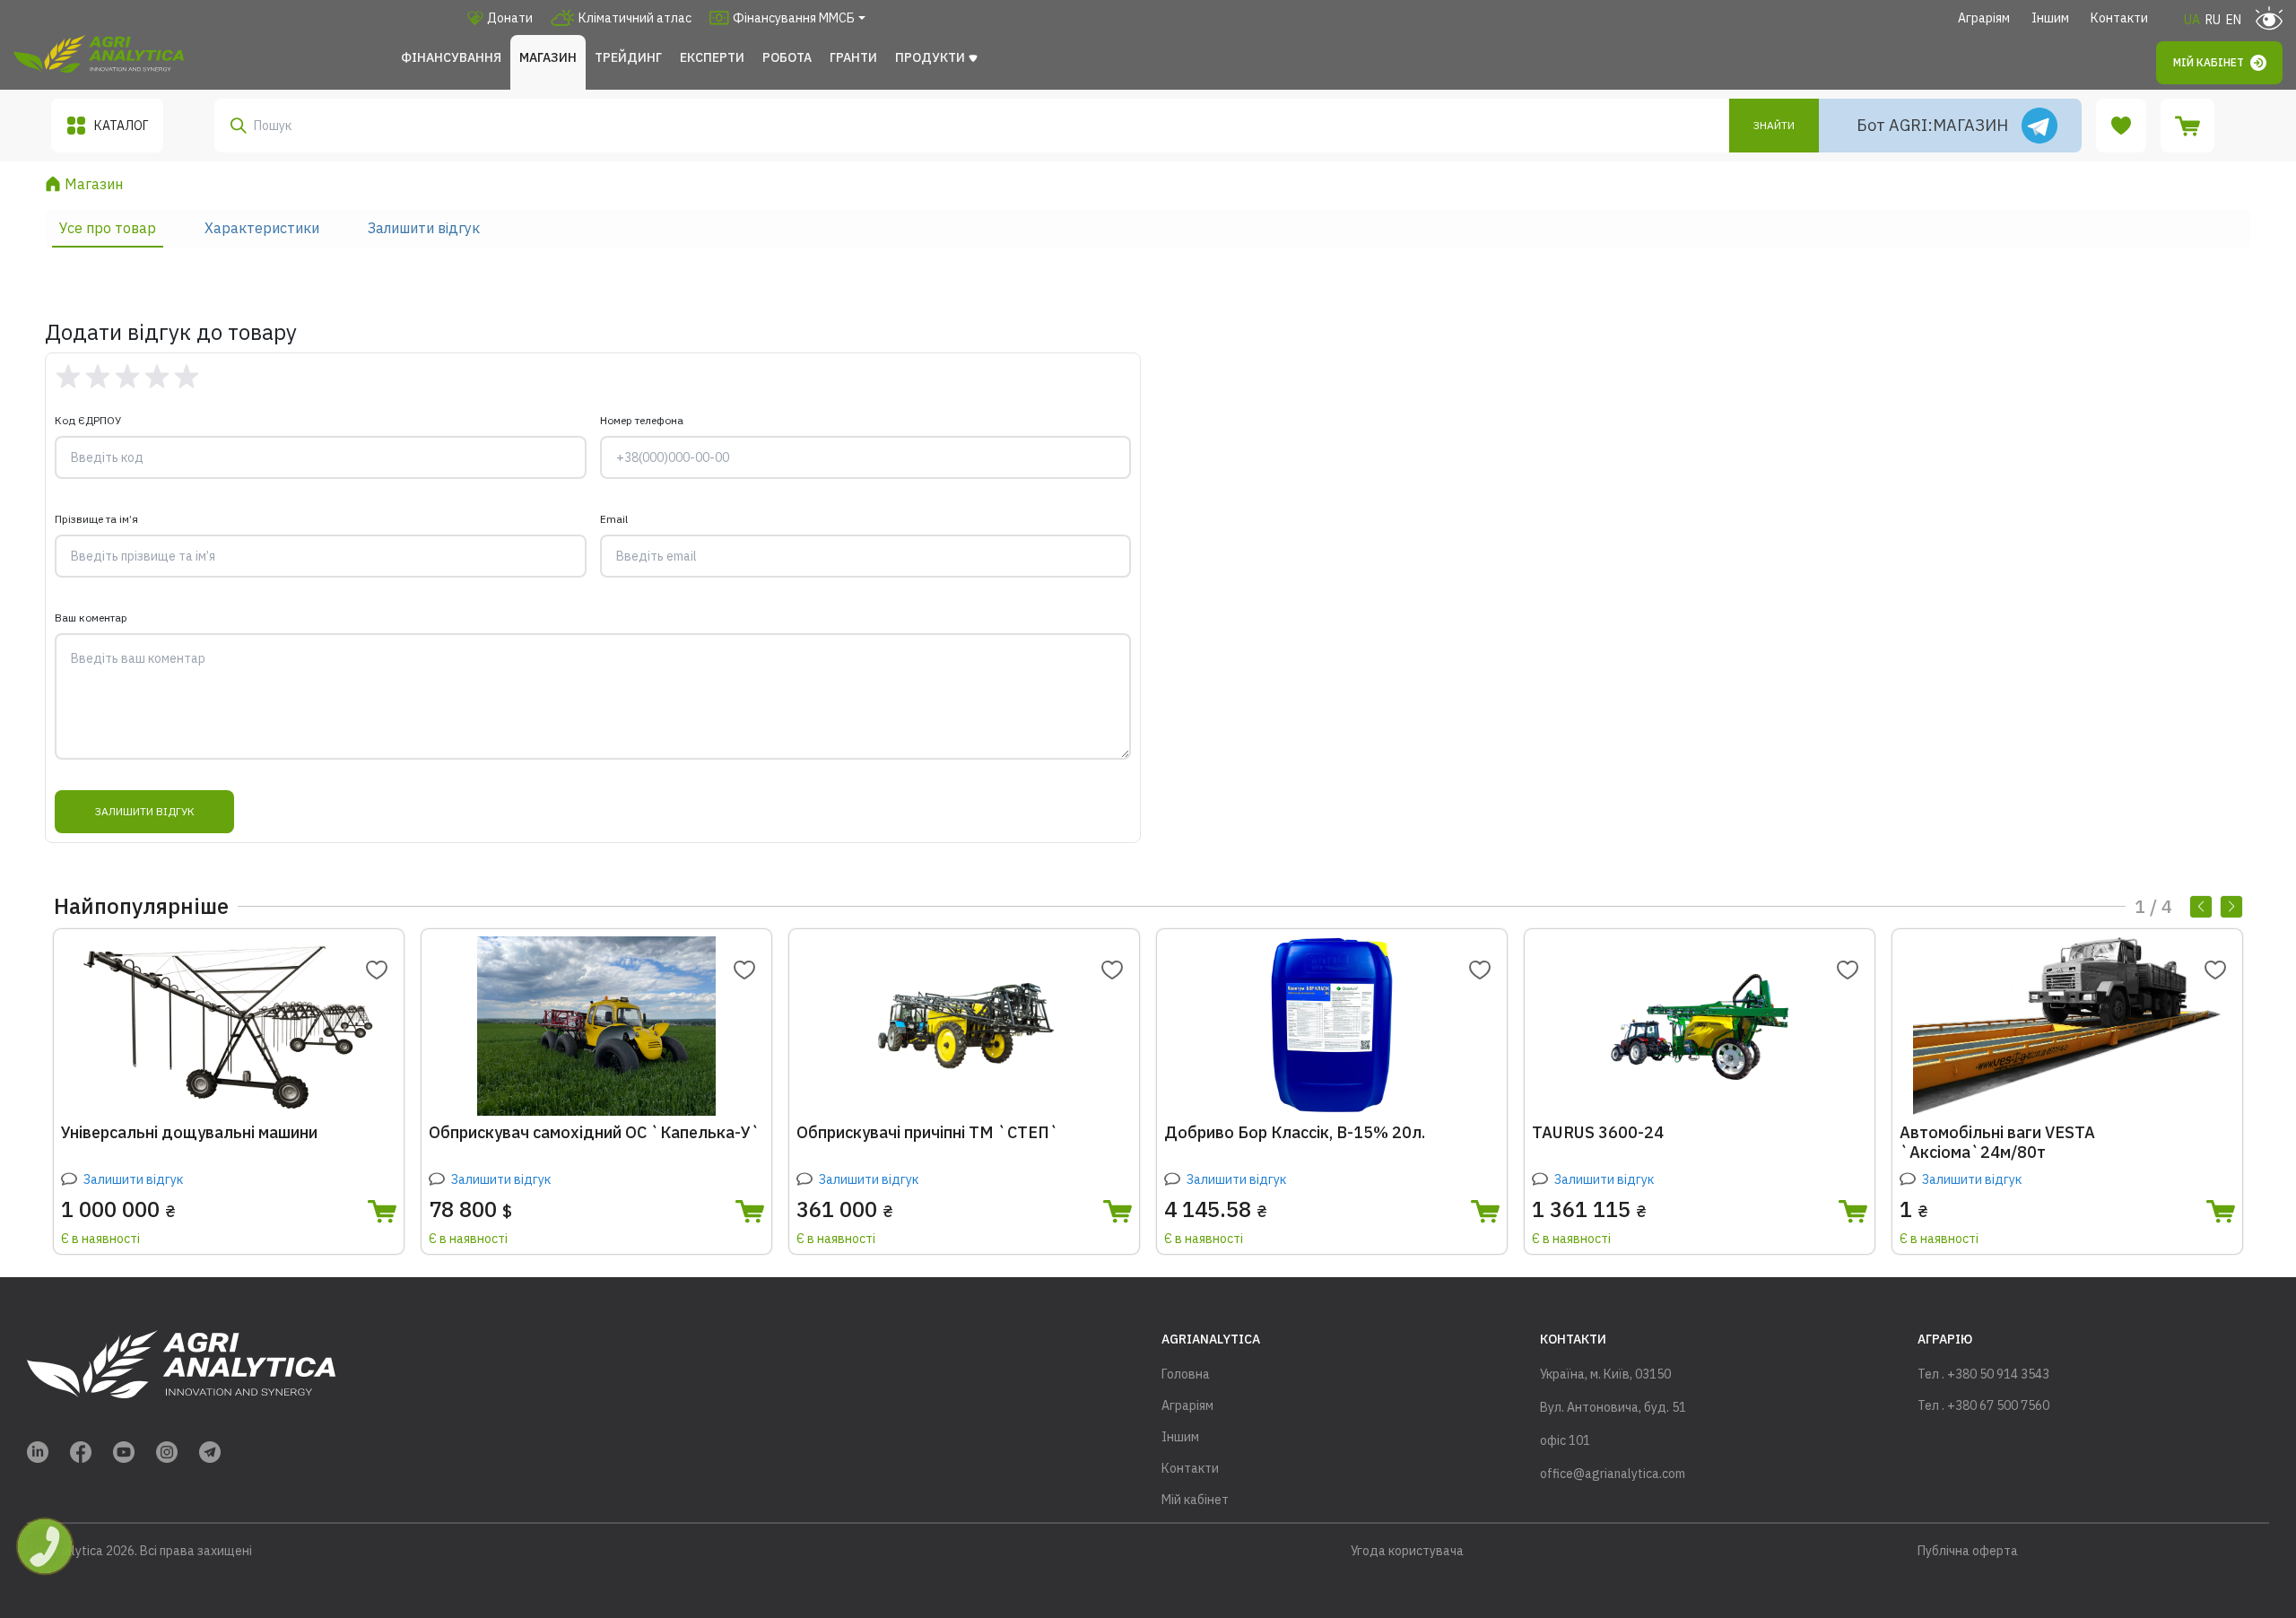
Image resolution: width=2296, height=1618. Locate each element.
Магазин (548, 57)
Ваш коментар (91, 618)
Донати (510, 18)
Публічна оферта (1968, 1551)
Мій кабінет (2209, 62)
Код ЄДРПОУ (88, 420)
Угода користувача (1407, 1551)
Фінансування (451, 57)
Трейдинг (628, 57)
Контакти (2119, 18)
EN (2234, 20)
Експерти (712, 57)
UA (2192, 20)
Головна (1186, 1374)
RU (2213, 20)
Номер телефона (642, 420)
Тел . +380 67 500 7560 (1983, 1405)
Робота (787, 57)
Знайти (1774, 125)
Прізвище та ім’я (96, 519)
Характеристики (262, 228)
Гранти (853, 57)
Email (614, 519)
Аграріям (1984, 18)
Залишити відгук (424, 228)
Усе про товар (108, 228)
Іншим (2050, 18)
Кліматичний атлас (635, 18)
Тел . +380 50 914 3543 (1983, 1374)
